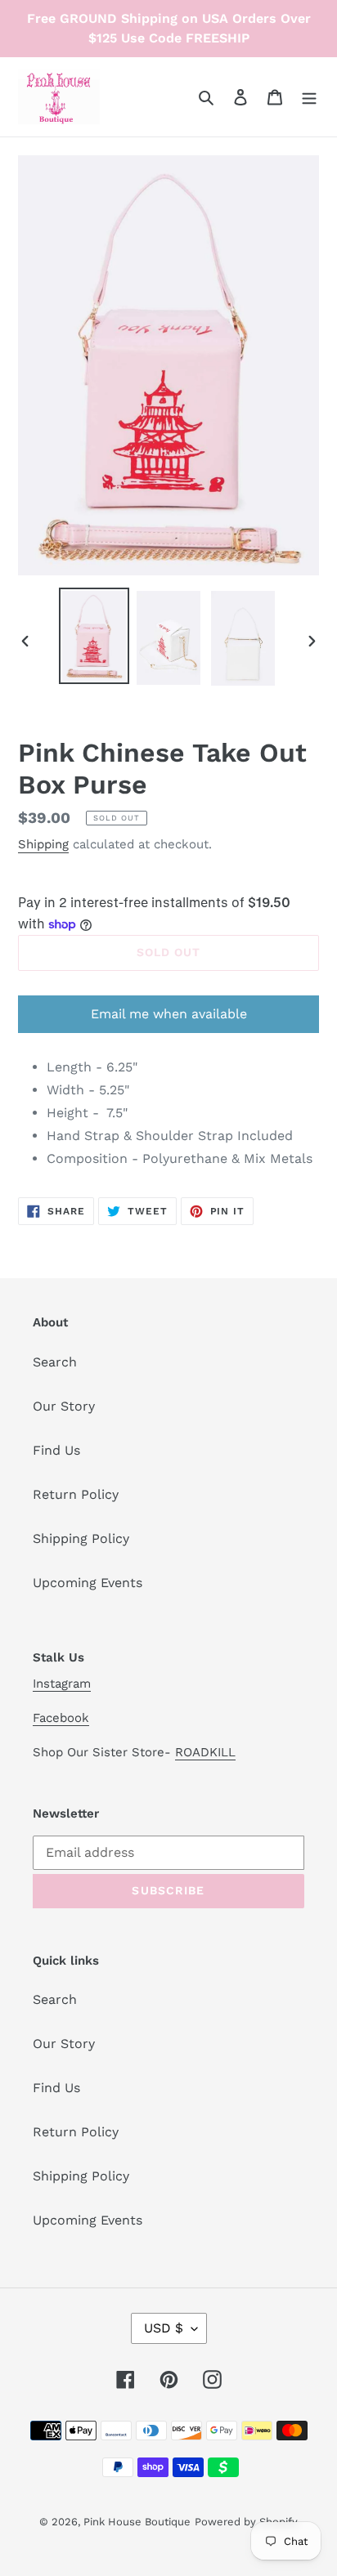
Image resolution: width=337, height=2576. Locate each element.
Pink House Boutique (137, 2522)
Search (55, 1362)
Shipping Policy (81, 1538)
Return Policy (76, 1494)
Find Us (56, 1450)
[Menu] (309, 96)
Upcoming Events (88, 1583)
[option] (94, 635)
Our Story (64, 1406)
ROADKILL (205, 1752)
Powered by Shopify (246, 2522)
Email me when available (169, 1014)
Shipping (43, 844)
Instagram (62, 1684)
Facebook (61, 1718)
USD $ (164, 2328)
